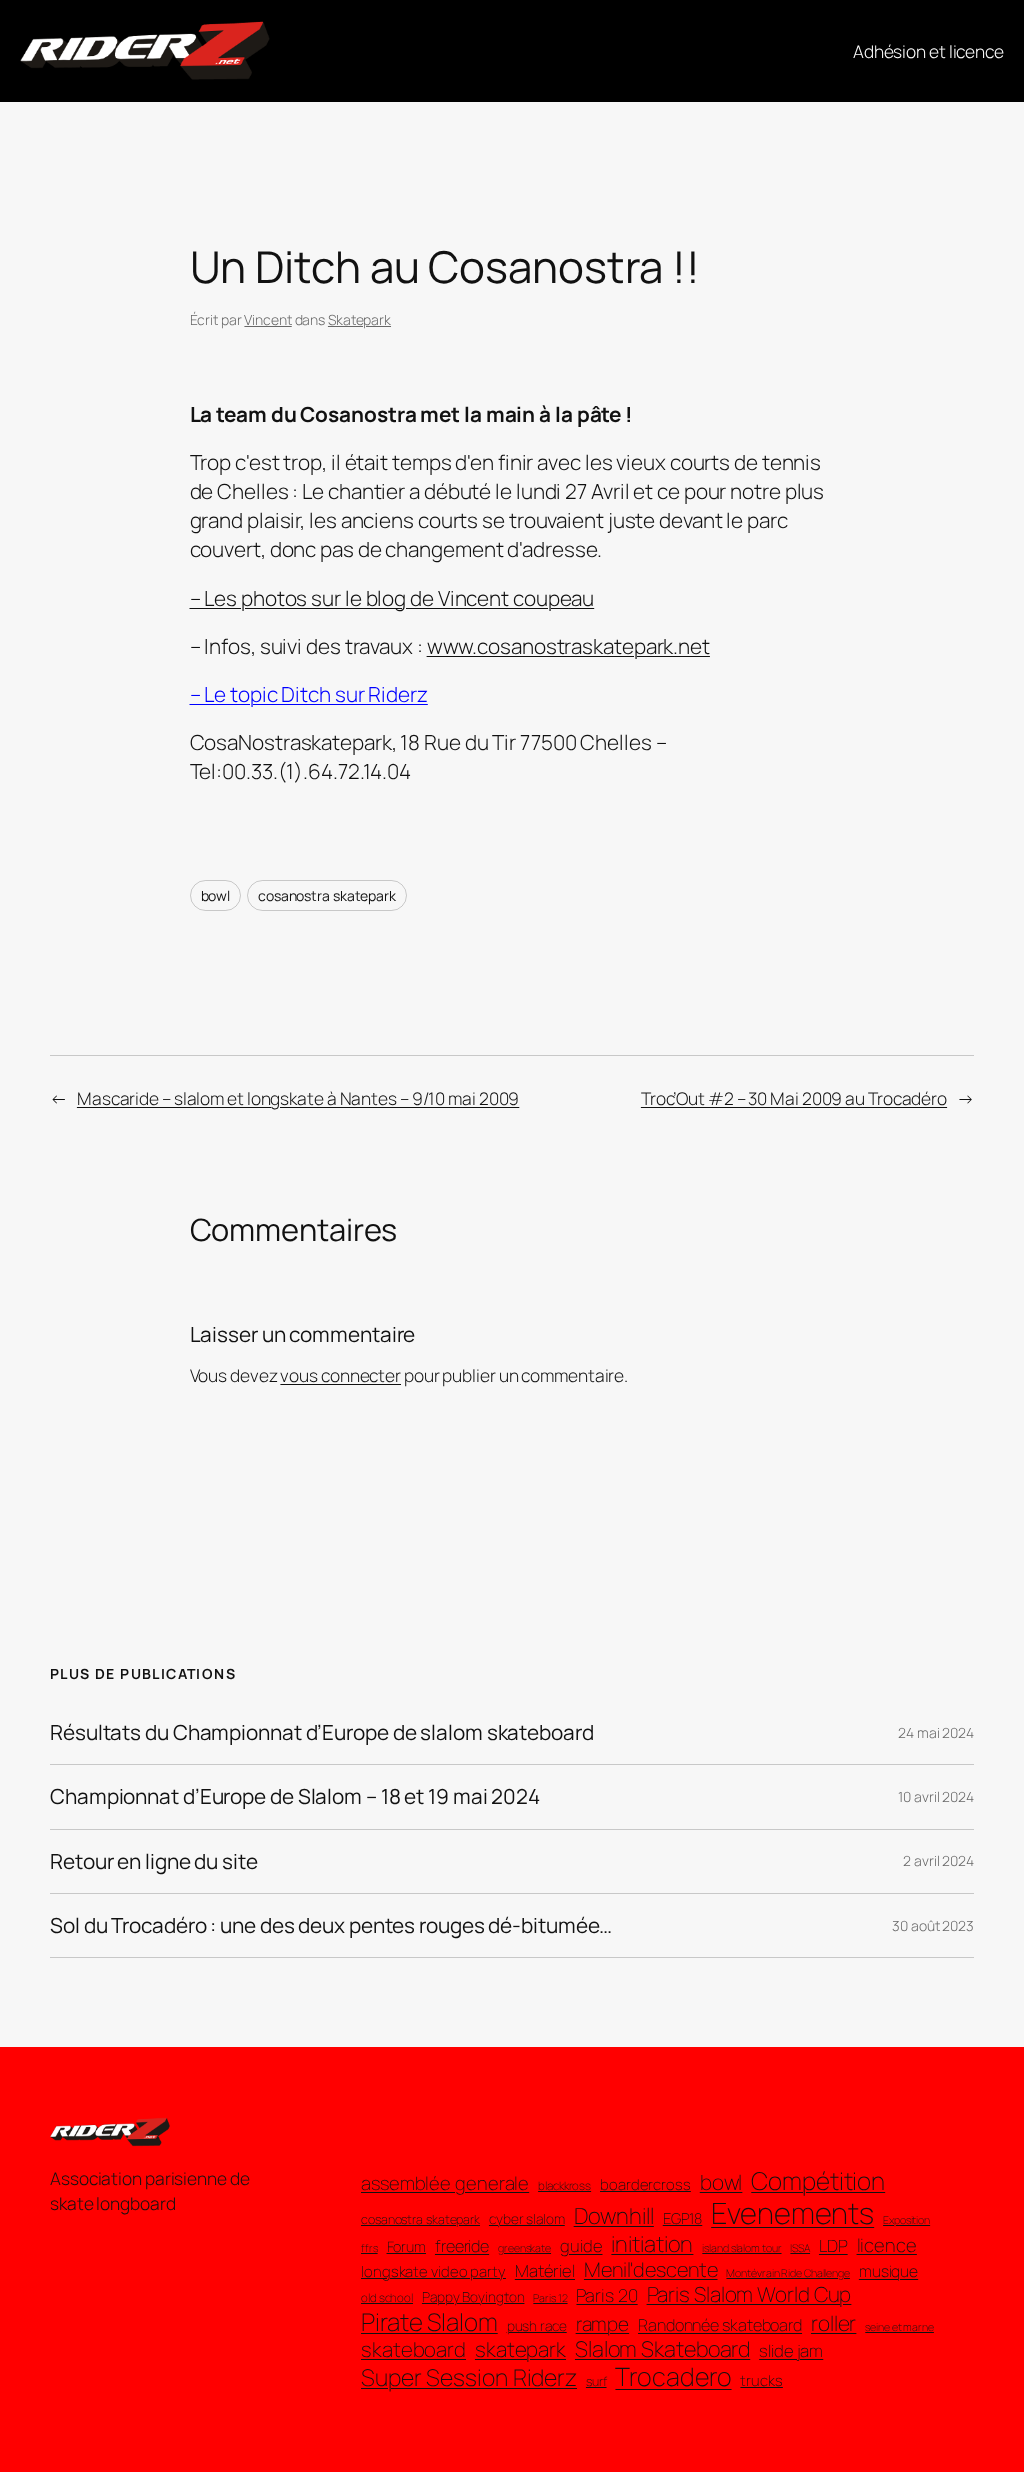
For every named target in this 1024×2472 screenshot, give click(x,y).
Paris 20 (606, 2295)
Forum (407, 2246)
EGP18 (683, 2219)
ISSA (800, 2248)
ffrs (369, 2248)
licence (887, 2245)
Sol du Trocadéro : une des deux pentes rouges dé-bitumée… (331, 1925)
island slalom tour (741, 2248)
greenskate (524, 2248)
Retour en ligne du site (154, 1861)
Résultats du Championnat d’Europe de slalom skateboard (322, 1732)
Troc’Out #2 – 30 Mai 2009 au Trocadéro (794, 1098)
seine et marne (899, 2327)
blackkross (564, 2186)
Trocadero (673, 2377)
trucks (761, 2381)
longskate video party (433, 2272)
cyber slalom (527, 2219)
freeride (462, 2246)
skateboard (413, 2349)
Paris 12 (550, 2298)
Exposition (906, 2220)
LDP (833, 2246)
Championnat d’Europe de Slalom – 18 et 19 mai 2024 (295, 1796)
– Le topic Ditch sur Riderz (309, 694)
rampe (603, 2324)
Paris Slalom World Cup (749, 2294)
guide (581, 2246)
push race (537, 2326)
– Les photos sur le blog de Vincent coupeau (392, 598)
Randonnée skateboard (720, 2325)
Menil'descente (651, 2270)
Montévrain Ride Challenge (788, 2273)
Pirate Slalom (429, 2321)
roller (833, 2323)
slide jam (791, 2351)
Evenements (792, 2213)
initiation (652, 2244)
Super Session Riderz (469, 2378)
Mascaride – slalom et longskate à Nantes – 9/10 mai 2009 (298, 1098)
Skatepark (359, 319)
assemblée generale (445, 2183)
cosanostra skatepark (327, 895)
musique (888, 2271)
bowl (216, 895)
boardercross (645, 2185)
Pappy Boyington (473, 2297)
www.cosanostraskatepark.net (568, 646)
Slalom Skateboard (662, 2349)
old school (387, 2298)
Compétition (818, 2180)
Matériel (545, 2271)
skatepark (520, 2349)
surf (596, 2381)
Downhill (614, 2216)
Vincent (267, 319)
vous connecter (340, 1375)
